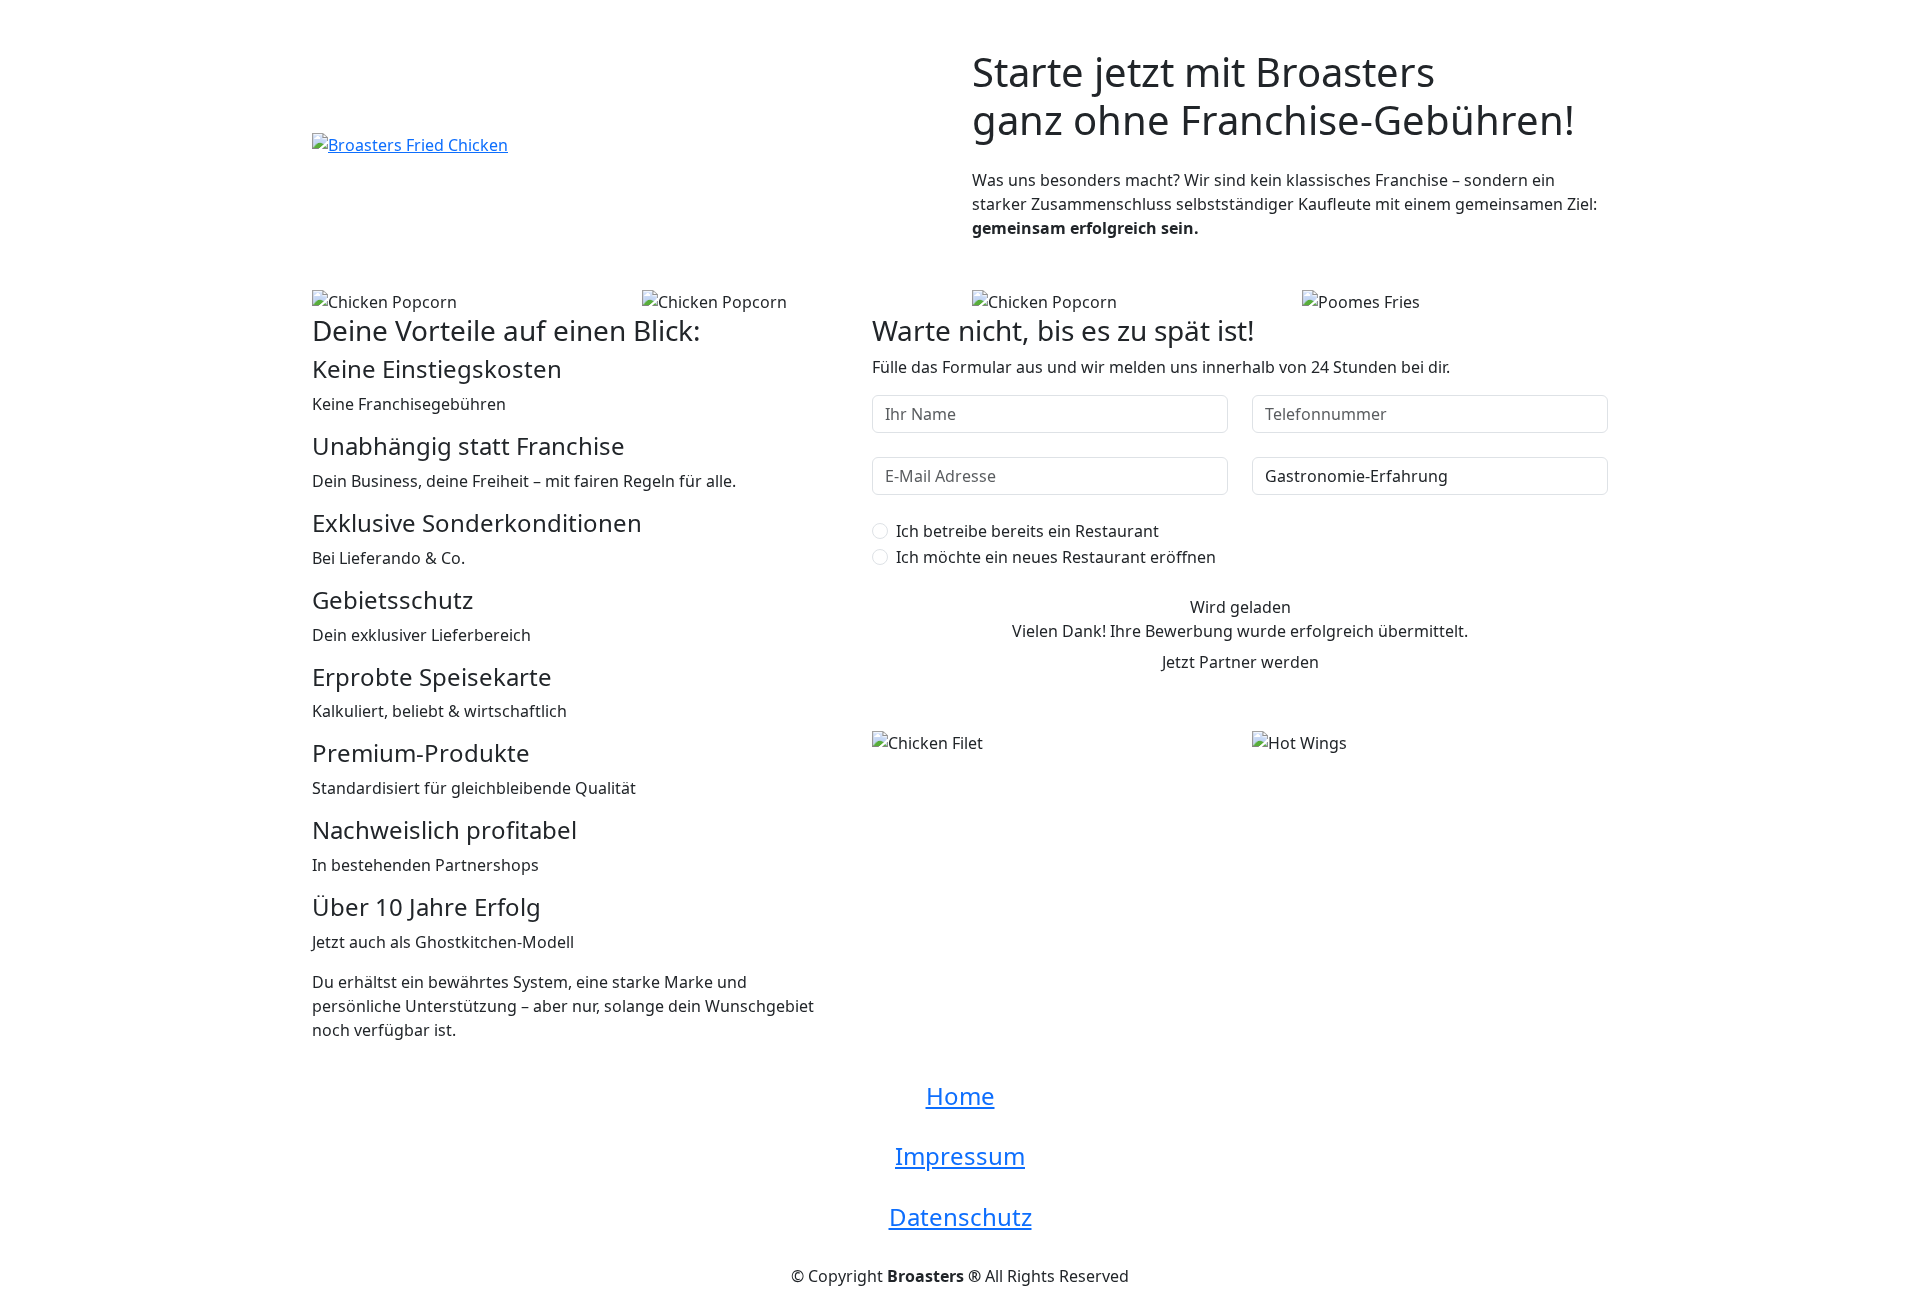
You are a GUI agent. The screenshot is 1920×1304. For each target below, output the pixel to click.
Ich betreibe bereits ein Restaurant (1027, 531)
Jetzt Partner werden (1240, 662)
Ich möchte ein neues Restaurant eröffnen (1056, 557)
